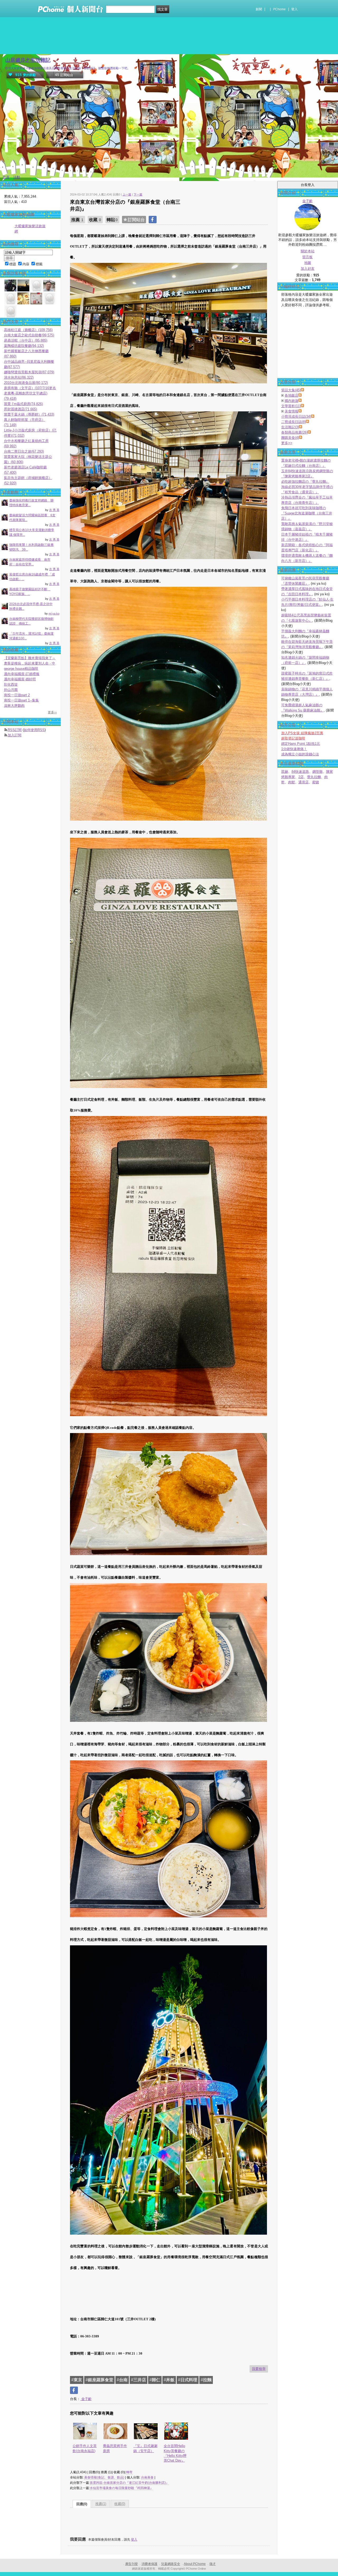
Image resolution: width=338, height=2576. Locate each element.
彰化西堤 (11, 684)
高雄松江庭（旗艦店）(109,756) (28, 330)
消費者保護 (149, 2564)
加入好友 (308, 269)
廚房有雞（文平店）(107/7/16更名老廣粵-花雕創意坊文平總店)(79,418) (30, 393)
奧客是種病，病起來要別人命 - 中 (30, 663)
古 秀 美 (54, 510)
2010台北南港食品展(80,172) (26, 383)
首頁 (6, 177)
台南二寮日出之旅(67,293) (24, 451)
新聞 (259, 9)
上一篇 (127, 194)
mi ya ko (54, 613)
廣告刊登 (132, 2564)
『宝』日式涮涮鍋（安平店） (145, 2448)
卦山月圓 (11, 690)
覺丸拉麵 (314, 777)
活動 (17, 177)
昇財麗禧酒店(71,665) (20, 409)
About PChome (195, 2564)
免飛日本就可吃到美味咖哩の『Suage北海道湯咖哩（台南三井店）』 (307, 513)
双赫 (285, 772)
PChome (279, 9)
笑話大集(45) (291, 390)
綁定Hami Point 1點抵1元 (301, 744)
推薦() (101, 2504)
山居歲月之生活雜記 (28, 60)
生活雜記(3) (290, 427)
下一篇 (138, 194)
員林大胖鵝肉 (14, 706)
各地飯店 (292, 395)
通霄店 (304, 782)
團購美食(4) (290, 438)
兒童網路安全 (171, 2564)
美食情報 (292, 411)
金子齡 (86, 2399)
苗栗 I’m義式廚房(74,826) (23, 404)
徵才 (213, 2564)
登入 (294, 9)
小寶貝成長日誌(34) (296, 417)
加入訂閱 (15, 735)
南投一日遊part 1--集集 (21, 700)
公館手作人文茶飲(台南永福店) (85, 2448)
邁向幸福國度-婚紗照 (20, 679)
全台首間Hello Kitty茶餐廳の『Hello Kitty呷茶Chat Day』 (175, 2453)
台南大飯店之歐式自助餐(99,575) (29, 335)
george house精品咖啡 (21, 669)
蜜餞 (316, 782)
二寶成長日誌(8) (294, 422)
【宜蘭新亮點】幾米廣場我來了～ (30, 658)
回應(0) (82, 2504)
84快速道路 (300, 772)
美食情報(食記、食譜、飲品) (104, 2477)
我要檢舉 (259, 2369)
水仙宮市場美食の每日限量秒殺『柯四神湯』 (121, 2488)
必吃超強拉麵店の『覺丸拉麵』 (305, 482)
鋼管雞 (318, 772)
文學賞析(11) (291, 406)
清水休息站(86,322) (19, 377)
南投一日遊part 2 (17, 695)
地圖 (308, 263)
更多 (287, 443)
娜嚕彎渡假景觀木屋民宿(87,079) (29, 372)
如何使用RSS (34, 730)
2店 (301, 777)
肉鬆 (292, 782)
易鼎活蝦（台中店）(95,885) (26, 340)
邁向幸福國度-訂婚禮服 (22, 674)
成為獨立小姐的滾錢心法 (300, 754)
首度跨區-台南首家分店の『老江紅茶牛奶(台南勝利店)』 (129, 2483)
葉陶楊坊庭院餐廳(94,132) (24, 346)
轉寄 (129, 2472)
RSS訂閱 (15, 730)
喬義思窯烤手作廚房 (115, 2448)
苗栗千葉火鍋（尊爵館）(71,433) (29, 414)
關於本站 (308, 251)
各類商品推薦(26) (294, 432)
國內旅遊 (292, 401)
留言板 (308, 257)
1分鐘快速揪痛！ (294, 749)
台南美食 (147, 2477)
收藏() (120, 2504)
